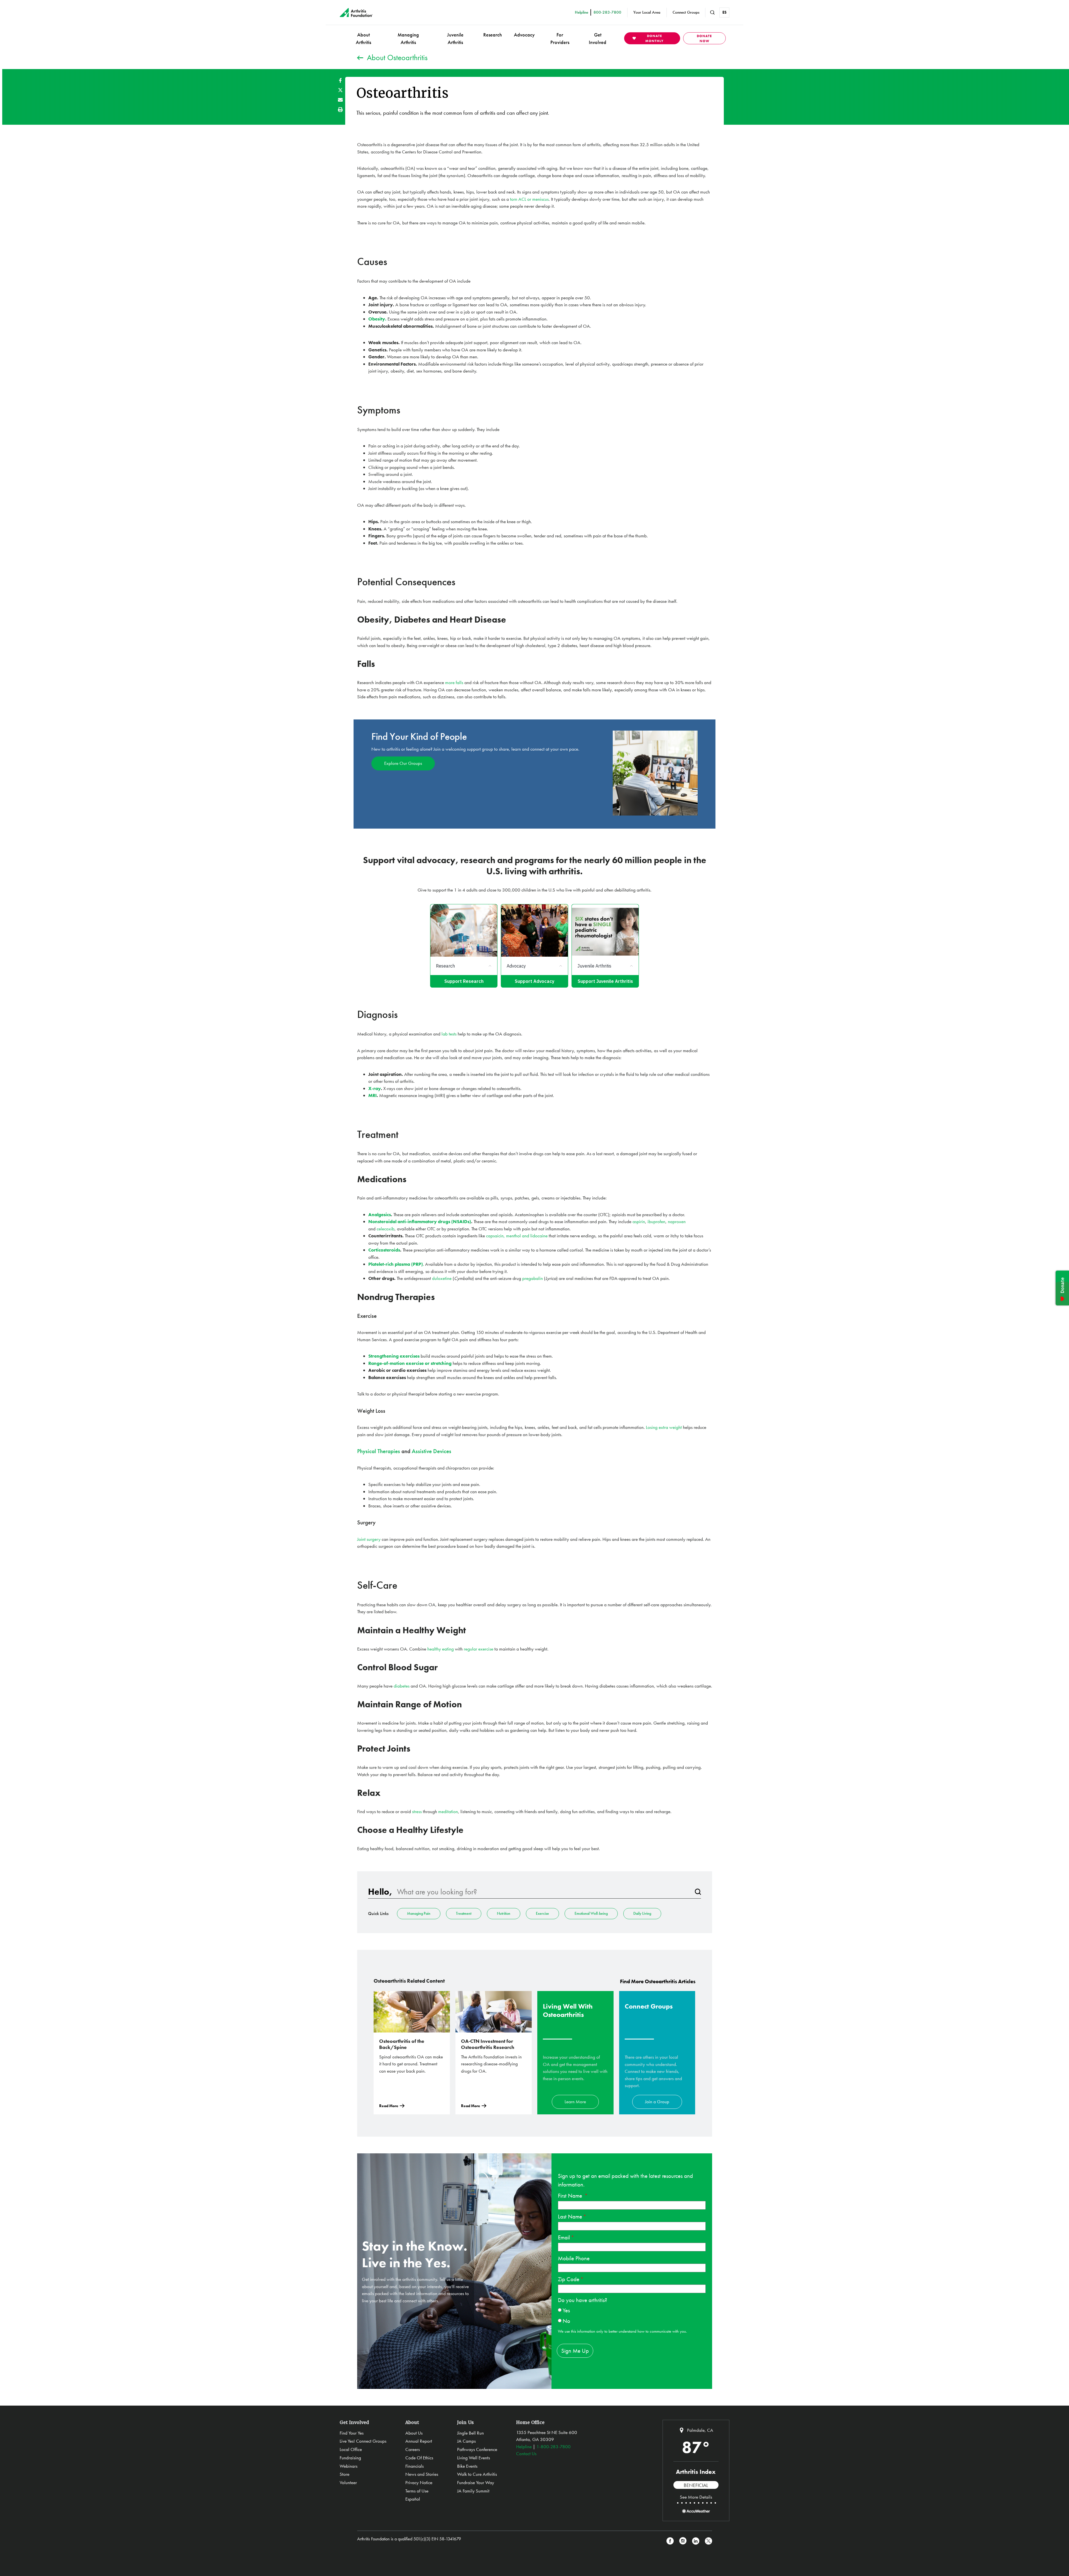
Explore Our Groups (403, 763)
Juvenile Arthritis (455, 38)
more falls (454, 682)
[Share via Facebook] (340, 80)
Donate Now (704, 38)
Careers (413, 2449)
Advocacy (524, 35)
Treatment (464, 1913)
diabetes (402, 1686)
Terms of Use (417, 2491)
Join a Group (657, 2102)
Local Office (351, 2449)
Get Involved (598, 38)
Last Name (570, 2216)
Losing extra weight (664, 1427)
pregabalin (533, 1278)
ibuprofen (656, 1221)
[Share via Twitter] (340, 90)
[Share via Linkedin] (696, 2541)
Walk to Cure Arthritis (477, 2474)
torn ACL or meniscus (529, 199)
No (566, 2321)
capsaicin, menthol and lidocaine (517, 1236)
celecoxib (386, 1229)
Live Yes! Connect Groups (363, 2441)
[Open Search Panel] (712, 13)
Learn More (575, 2102)
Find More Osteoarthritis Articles (658, 1981)
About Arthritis (363, 38)
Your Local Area (647, 12)
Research (493, 35)
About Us (414, 2433)
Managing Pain (419, 1913)
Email (564, 2237)
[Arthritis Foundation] (356, 13)
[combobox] (543, 1892)
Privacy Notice (419, 2482)
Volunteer (348, 2482)
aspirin (639, 1221)
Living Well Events (474, 2458)
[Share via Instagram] (683, 2541)
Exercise (542, 1913)
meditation (448, 1811)
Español (413, 2499)
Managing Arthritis (408, 38)
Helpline (524, 2447)
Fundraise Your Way (476, 2482)
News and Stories (422, 2474)
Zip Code (569, 2279)
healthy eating (441, 1649)
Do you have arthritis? (583, 2300)
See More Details (696, 2497)
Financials (415, 2466)
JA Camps (466, 2441)
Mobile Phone (574, 2258)
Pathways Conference (477, 2449)
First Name (571, 2196)
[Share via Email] (340, 100)
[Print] (340, 110)
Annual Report (419, 2441)
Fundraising (350, 2458)
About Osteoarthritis (397, 57)
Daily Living (642, 1913)
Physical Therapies (379, 1451)
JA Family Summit (473, 2491)
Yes (566, 2310)
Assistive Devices (431, 1451)
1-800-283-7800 (554, 2447)
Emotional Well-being (591, 1913)
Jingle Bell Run (470, 2433)
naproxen (677, 1221)
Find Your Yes (352, 2433)
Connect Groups (686, 12)
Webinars (349, 2466)
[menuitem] (363, 38)
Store (345, 2474)
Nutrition (504, 1913)
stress (417, 1811)
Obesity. (377, 319)
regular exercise (479, 1649)
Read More (389, 2106)
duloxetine (442, 1278)
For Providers (560, 38)
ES (724, 12)
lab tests (449, 1034)
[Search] (698, 1892)
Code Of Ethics (419, 2458)
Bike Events (467, 2466)
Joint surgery (369, 1539)
